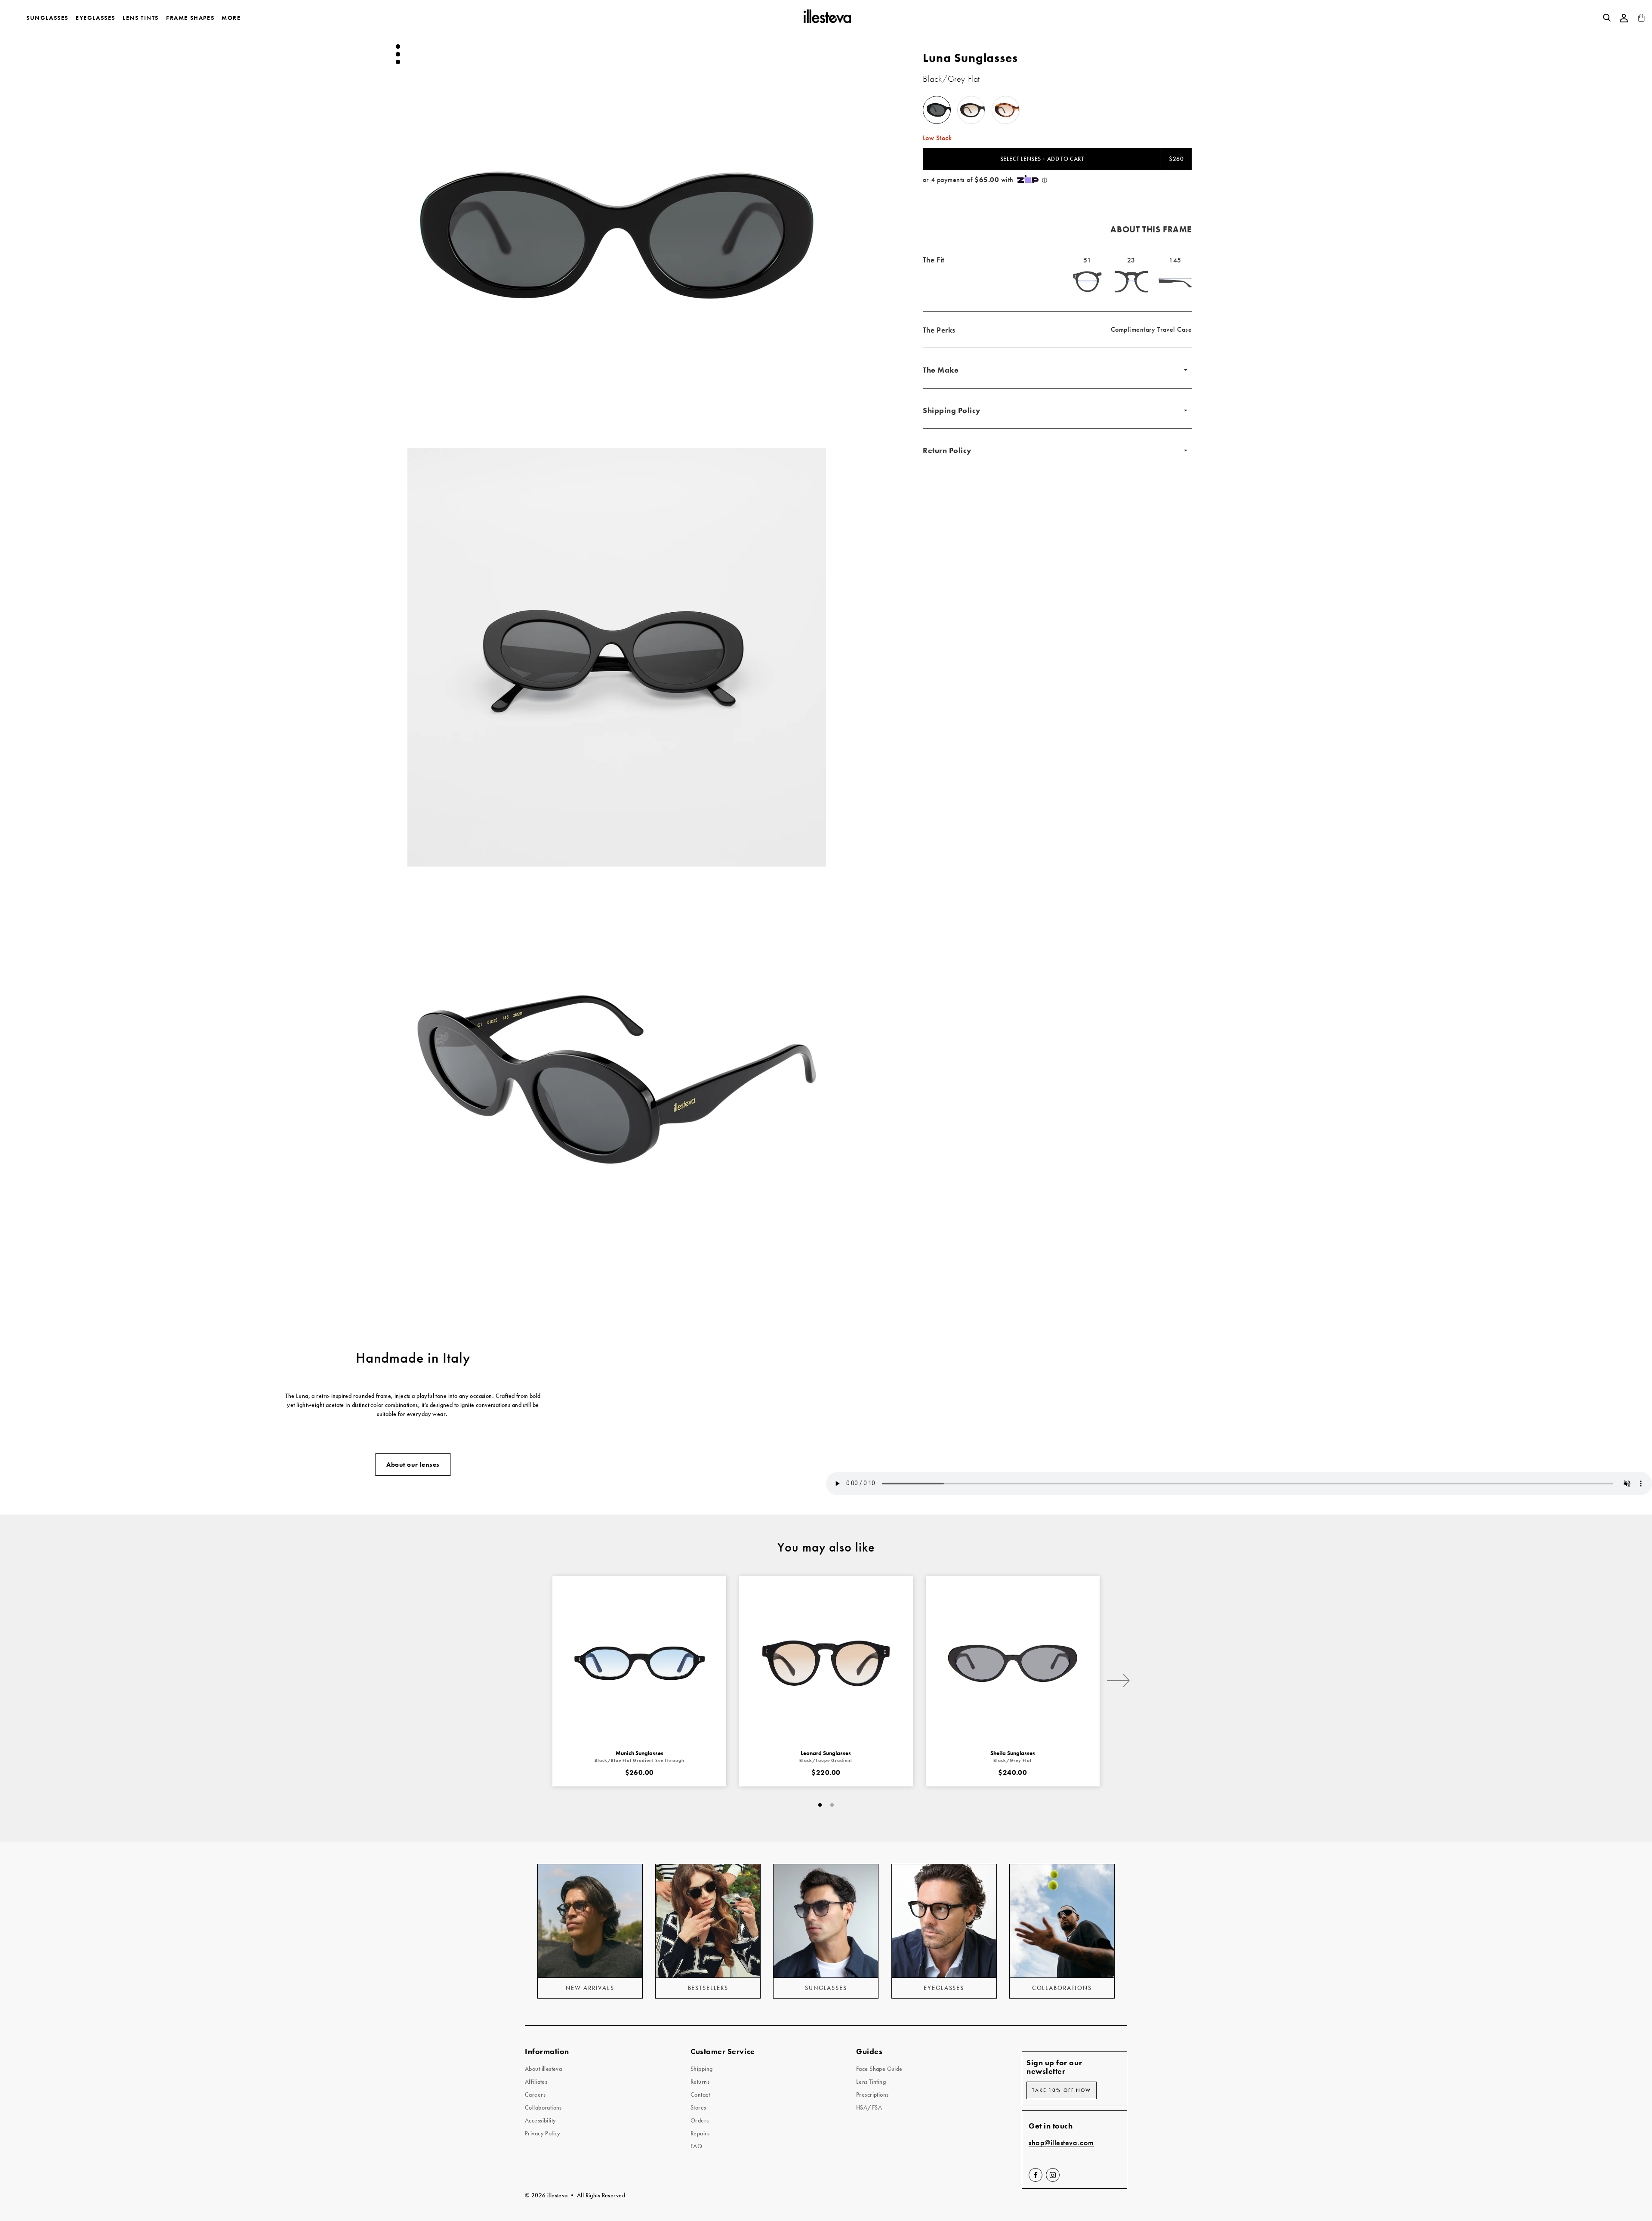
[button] (617, 235)
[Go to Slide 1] (398, 46)
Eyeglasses (96, 18)
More (231, 18)
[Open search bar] (1607, 18)
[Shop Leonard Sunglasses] (826, 1663)
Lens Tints (141, 18)
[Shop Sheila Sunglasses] (1013, 1663)
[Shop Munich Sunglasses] (639, 1663)
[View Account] (1624, 18)
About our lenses (413, 1465)
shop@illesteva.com (1061, 2143)
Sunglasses (47, 18)
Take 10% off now (1062, 2090)
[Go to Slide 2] (398, 54)
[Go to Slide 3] (398, 62)
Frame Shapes (190, 18)
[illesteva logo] (827, 18)
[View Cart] (1641, 20)
